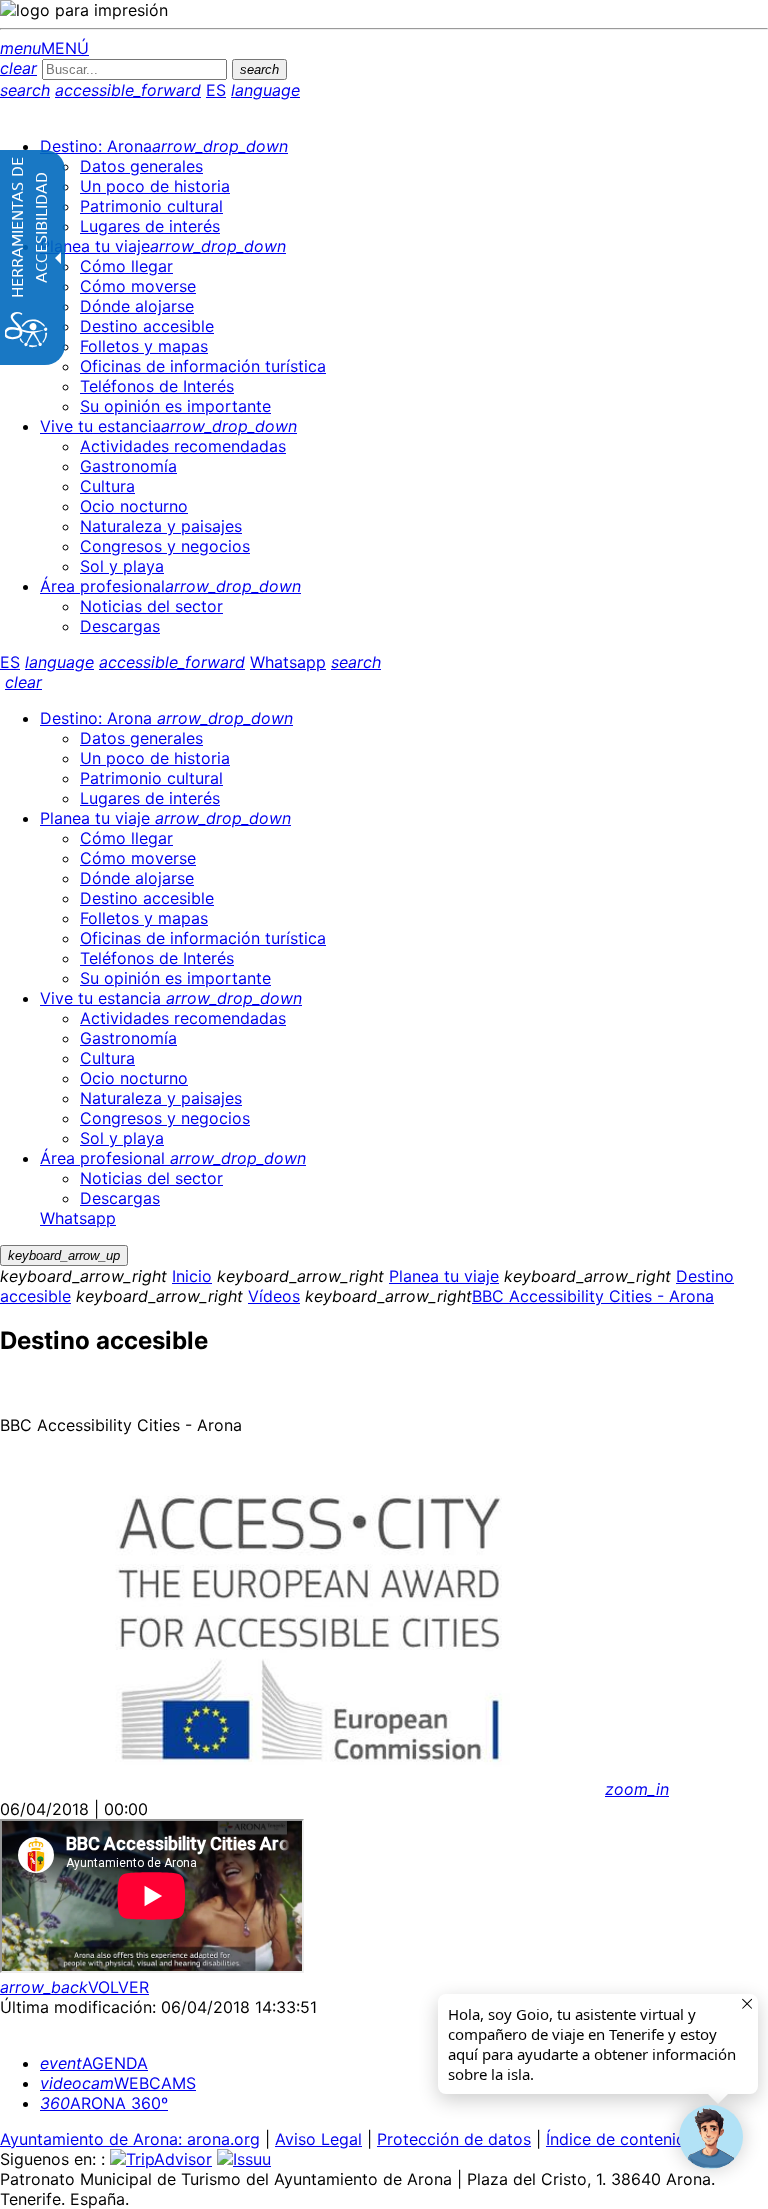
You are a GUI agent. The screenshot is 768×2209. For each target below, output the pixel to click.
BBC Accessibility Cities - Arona (593, 1296)
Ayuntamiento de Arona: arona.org (130, 2139)
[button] (711, 2137)
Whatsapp (288, 662)
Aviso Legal (318, 2139)
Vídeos (274, 1296)
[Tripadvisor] (161, 2159)
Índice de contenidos (625, 2139)
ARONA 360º (104, 2103)
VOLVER (74, 1987)
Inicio (192, 1276)
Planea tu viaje (444, 1276)
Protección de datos (454, 2139)
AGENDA (94, 2063)
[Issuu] (244, 2159)
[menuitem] (164, 146)
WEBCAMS (118, 2083)
